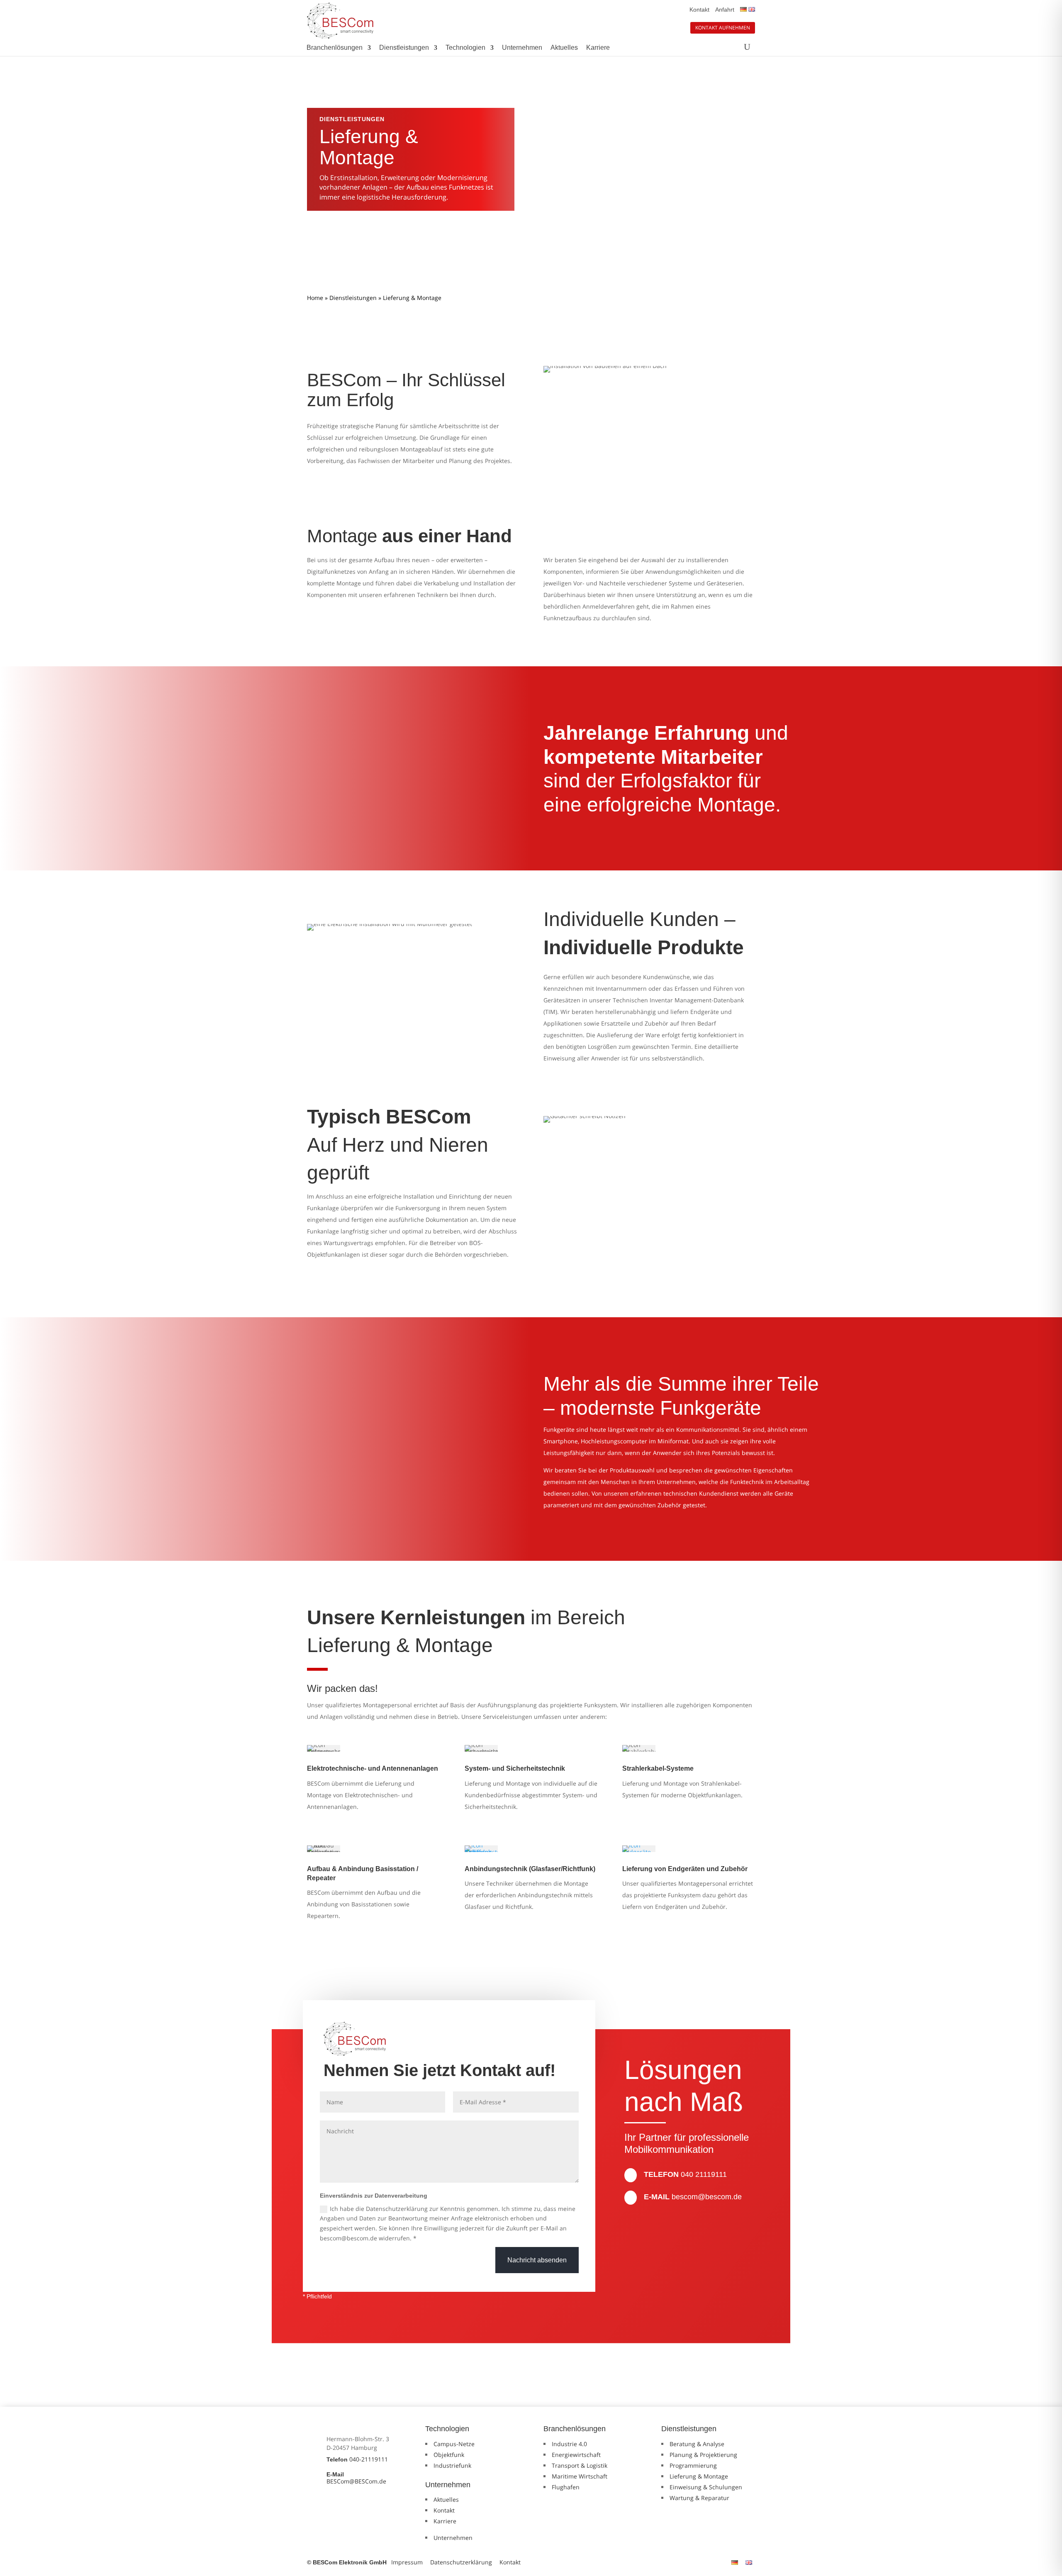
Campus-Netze (454, 2444)
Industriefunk (452, 2465)
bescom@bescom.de (707, 2197)
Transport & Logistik (580, 2465)
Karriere (598, 48)
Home (315, 298)
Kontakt (699, 10)
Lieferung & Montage (699, 2476)
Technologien (465, 48)
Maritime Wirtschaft (580, 2476)
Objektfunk (449, 2455)
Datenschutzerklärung (461, 2562)
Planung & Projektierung (703, 2455)
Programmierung (693, 2465)
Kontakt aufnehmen (723, 28)
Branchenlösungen (335, 48)
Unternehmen (522, 48)
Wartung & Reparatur (699, 2498)
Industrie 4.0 (569, 2444)
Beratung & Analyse (697, 2444)
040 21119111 (704, 2174)
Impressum (407, 2562)
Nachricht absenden (537, 2260)
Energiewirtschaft (576, 2455)
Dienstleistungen (404, 48)
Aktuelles (564, 48)
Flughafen (566, 2487)
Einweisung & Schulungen (706, 2487)
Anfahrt (725, 10)
